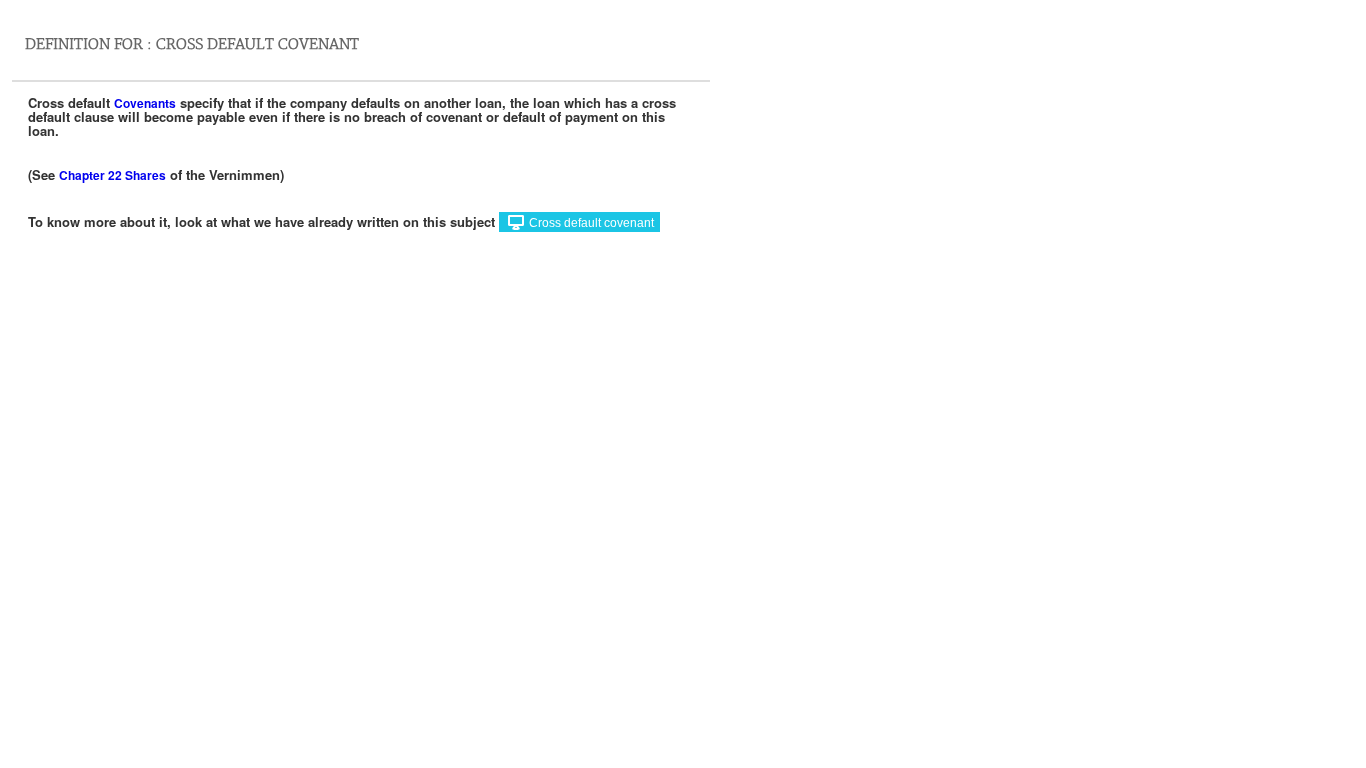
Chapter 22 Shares (112, 175)
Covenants (145, 103)
